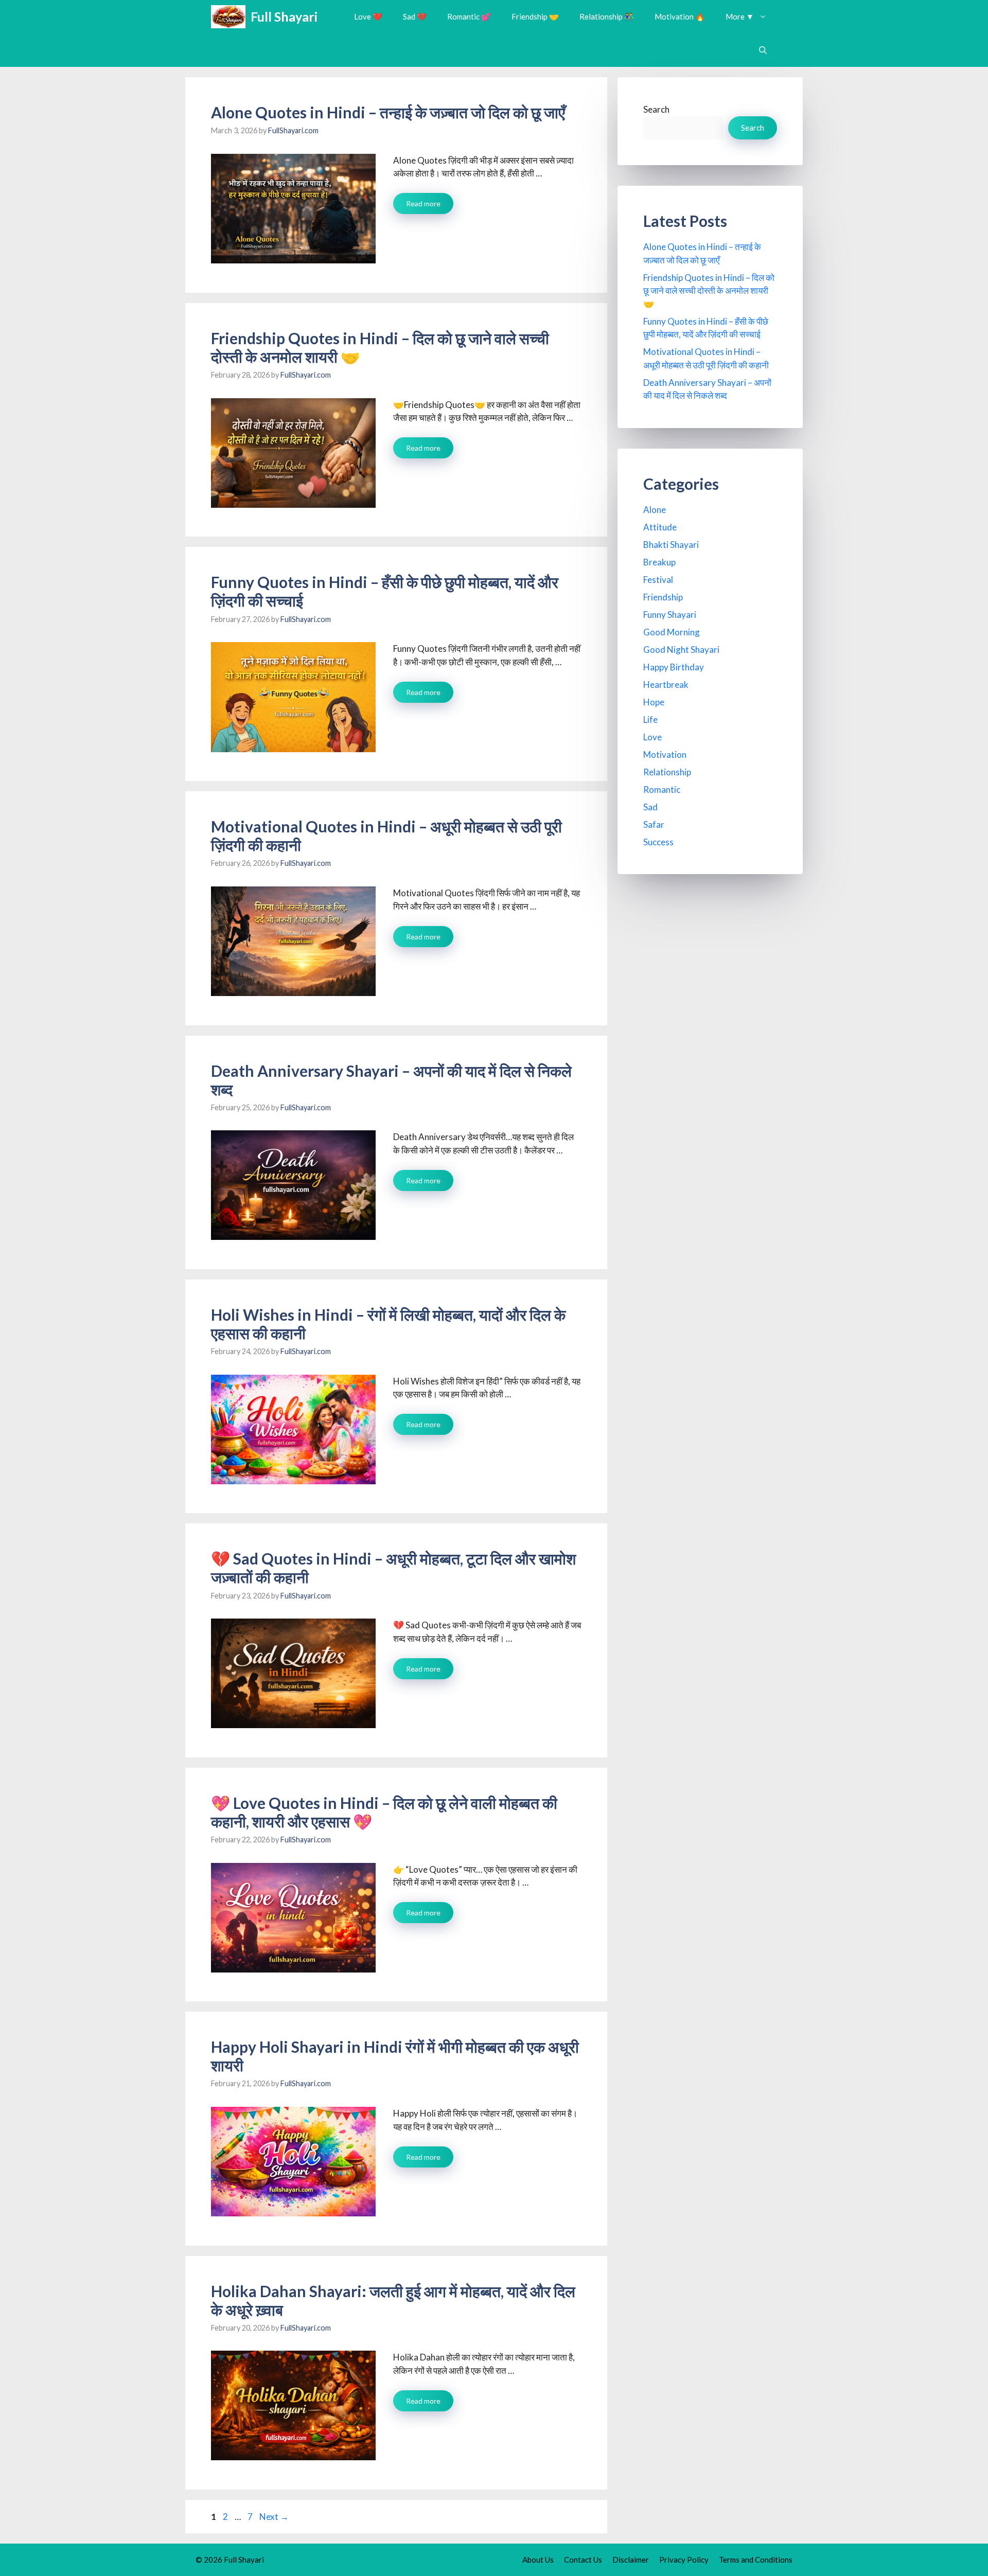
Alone (655, 510)
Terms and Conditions (756, 2560)
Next (274, 2517)
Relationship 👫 (607, 16)
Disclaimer (631, 2560)
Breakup (659, 562)
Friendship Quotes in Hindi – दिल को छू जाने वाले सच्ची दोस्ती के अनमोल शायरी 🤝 (709, 291)
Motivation (665, 754)
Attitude (660, 527)
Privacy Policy (684, 2560)
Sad (650, 807)
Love (652, 737)
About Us (538, 2560)
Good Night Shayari (681, 650)
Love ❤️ (368, 16)
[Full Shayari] (228, 17)
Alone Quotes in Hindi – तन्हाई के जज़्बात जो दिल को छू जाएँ (388, 112)
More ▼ (740, 16)
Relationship (667, 772)
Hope (654, 702)
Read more (423, 203)
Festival (658, 580)
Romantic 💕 (469, 16)
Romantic (662, 789)
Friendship (663, 597)
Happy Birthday (674, 667)
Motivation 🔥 (680, 16)
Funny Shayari (670, 615)
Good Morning (672, 632)
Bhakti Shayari (671, 545)
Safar (654, 824)
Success (658, 842)
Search (656, 109)
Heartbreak (666, 685)
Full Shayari (284, 16)
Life (650, 719)
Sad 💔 (415, 16)
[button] (763, 50)
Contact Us (583, 2560)
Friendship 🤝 (535, 16)
